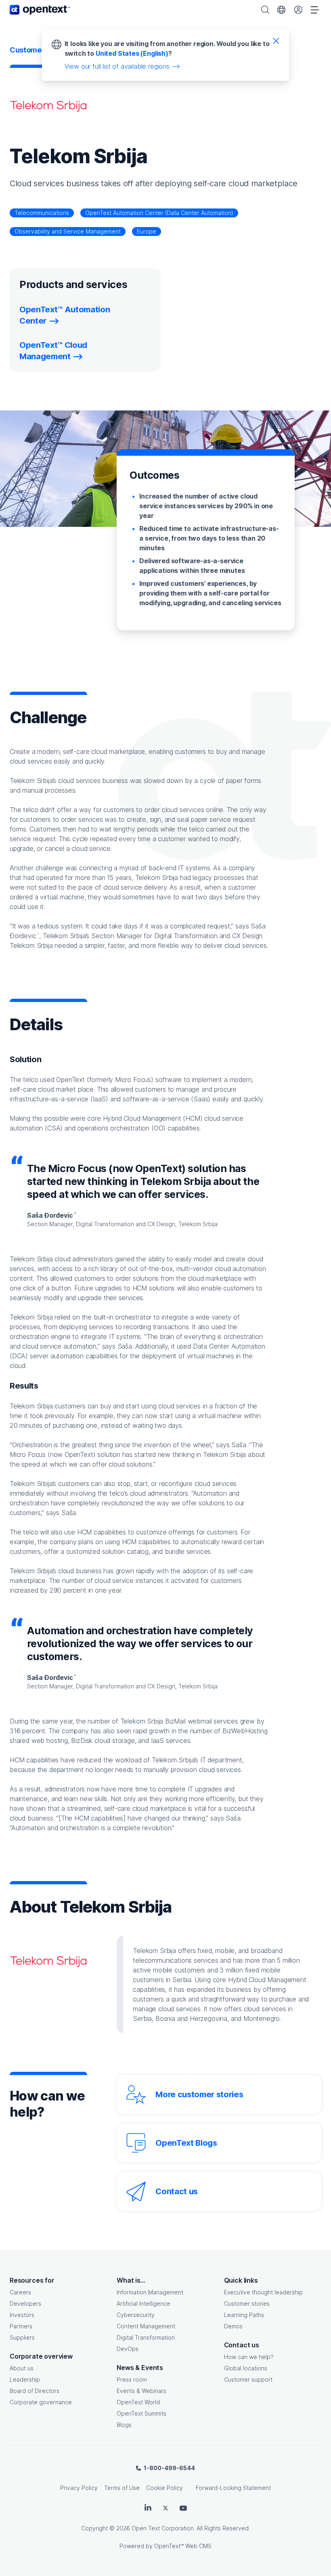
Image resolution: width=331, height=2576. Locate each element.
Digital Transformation (146, 2337)
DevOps (128, 2349)
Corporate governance (41, 2402)
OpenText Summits (141, 2413)
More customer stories (199, 2094)
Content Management (146, 2326)
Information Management (150, 2292)
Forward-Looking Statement (233, 2488)
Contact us (177, 2191)
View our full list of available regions (117, 66)
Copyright (94, 2528)
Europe (147, 231)
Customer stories (247, 2303)
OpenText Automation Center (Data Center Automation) (159, 213)
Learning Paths (244, 2315)
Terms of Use (122, 2488)
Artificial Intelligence (144, 2303)
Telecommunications (42, 213)
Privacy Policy (79, 2488)
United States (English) (132, 53)
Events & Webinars (141, 2391)
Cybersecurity (136, 2315)
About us (22, 2368)
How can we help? (249, 2357)
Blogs (124, 2425)
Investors (22, 2315)
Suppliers (22, 2337)
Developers (25, 2303)
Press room (132, 2379)
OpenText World (138, 2402)
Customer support (248, 2379)
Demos (233, 2326)
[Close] (276, 40)
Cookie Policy (164, 2488)
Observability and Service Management (68, 231)
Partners (21, 2326)
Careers (20, 2292)
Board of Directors (35, 2391)
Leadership (25, 2379)
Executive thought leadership (263, 2292)
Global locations (246, 2368)
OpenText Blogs (186, 2143)
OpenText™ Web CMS (183, 2546)
